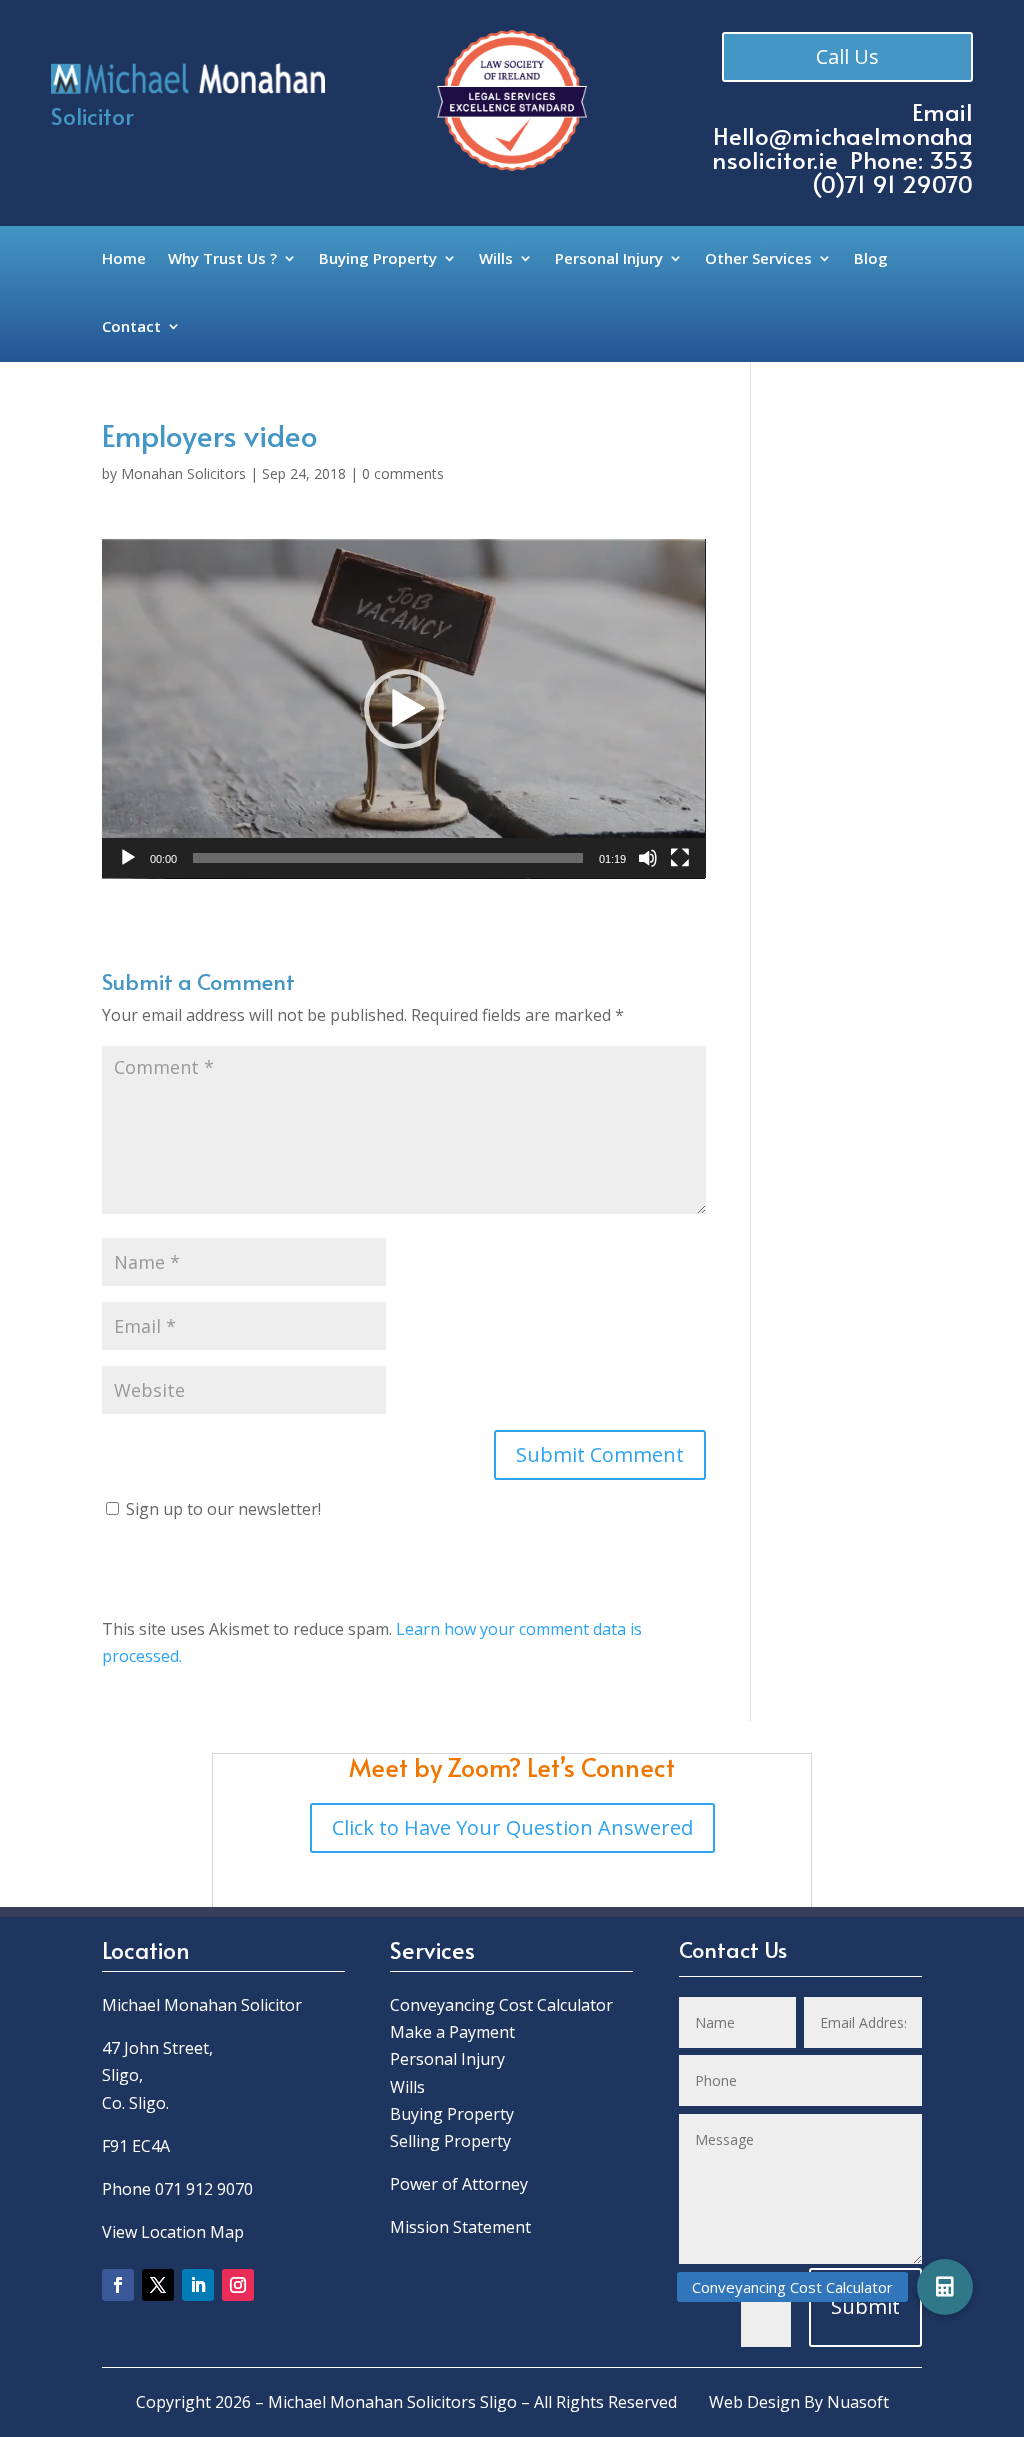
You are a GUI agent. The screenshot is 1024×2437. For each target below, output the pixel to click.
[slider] (387, 858)
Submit (865, 2306)
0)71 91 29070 (897, 183)
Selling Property (450, 2141)
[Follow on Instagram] (238, 2285)
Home (124, 259)
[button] (404, 709)
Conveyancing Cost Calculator (501, 2005)
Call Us (847, 56)
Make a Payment (452, 2032)
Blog (871, 259)
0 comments (403, 473)
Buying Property (378, 259)
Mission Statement (462, 2227)
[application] (403, 709)
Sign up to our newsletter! (223, 1509)
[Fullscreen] (680, 858)
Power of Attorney (459, 2184)
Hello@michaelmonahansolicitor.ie (842, 147)
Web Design (754, 2402)
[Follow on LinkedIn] (198, 2285)
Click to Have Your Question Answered (512, 1827)
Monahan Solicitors (183, 473)
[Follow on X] (158, 2285)
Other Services (758, 259)
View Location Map (173, 2232)
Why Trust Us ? (222, 259)
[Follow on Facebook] (118, 2285)
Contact (131, 327)
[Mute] (648, 858)
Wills (496, 259)
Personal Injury (609, 259)
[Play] (128, 858)
